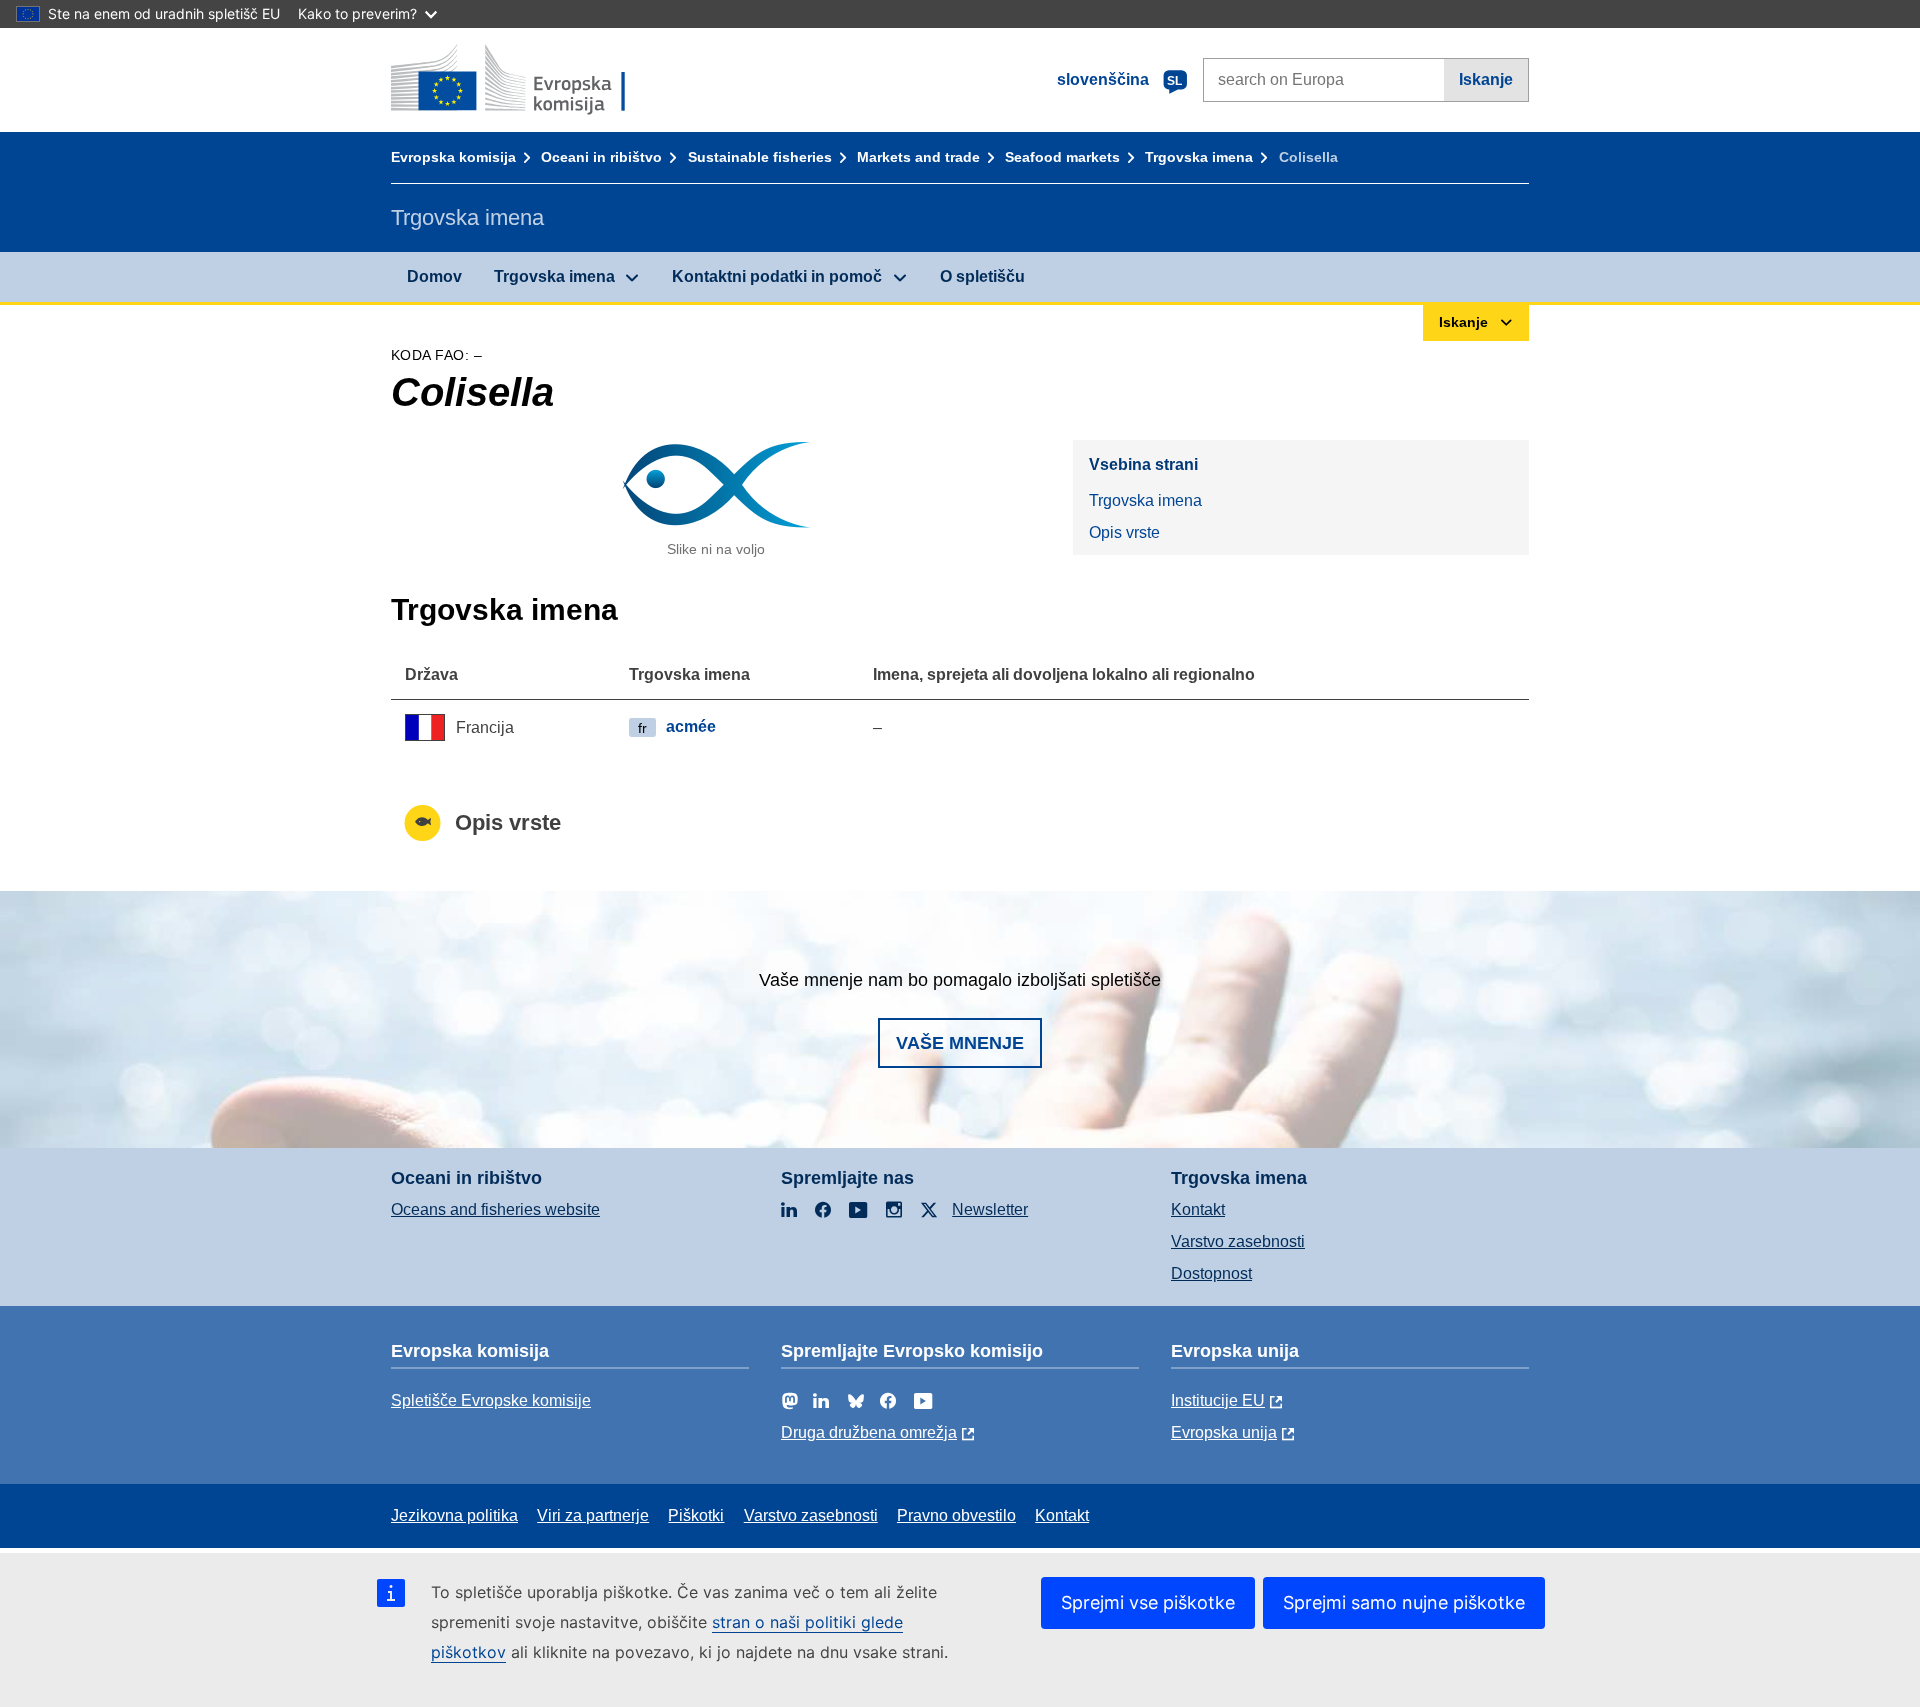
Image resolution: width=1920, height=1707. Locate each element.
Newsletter (990, 1209)
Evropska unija (1224, 1432)
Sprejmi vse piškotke (1148, 1602)
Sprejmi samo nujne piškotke (1404, 1602)
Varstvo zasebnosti (1238, 1241)
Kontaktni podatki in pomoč (777, 276)
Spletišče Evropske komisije (491, 1400)
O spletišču (982, 276)
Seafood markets (1062, 157)
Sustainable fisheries (760, 157)
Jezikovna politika (454, 1515)
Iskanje (1486, 79)
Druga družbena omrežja (869, 1432)
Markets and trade (918, 157)
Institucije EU (1218, 1400)
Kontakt (1198, 1209)
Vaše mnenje (960, 1043)
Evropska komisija (453, 157)
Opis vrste (1124, 532)
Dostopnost (1211, 1273)
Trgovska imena (1199, 157)
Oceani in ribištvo (601, 157)
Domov (434, 276)
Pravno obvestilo (956, 1515)
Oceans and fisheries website (495, 1209)
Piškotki (696, 1515)
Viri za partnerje (593, 1515)
